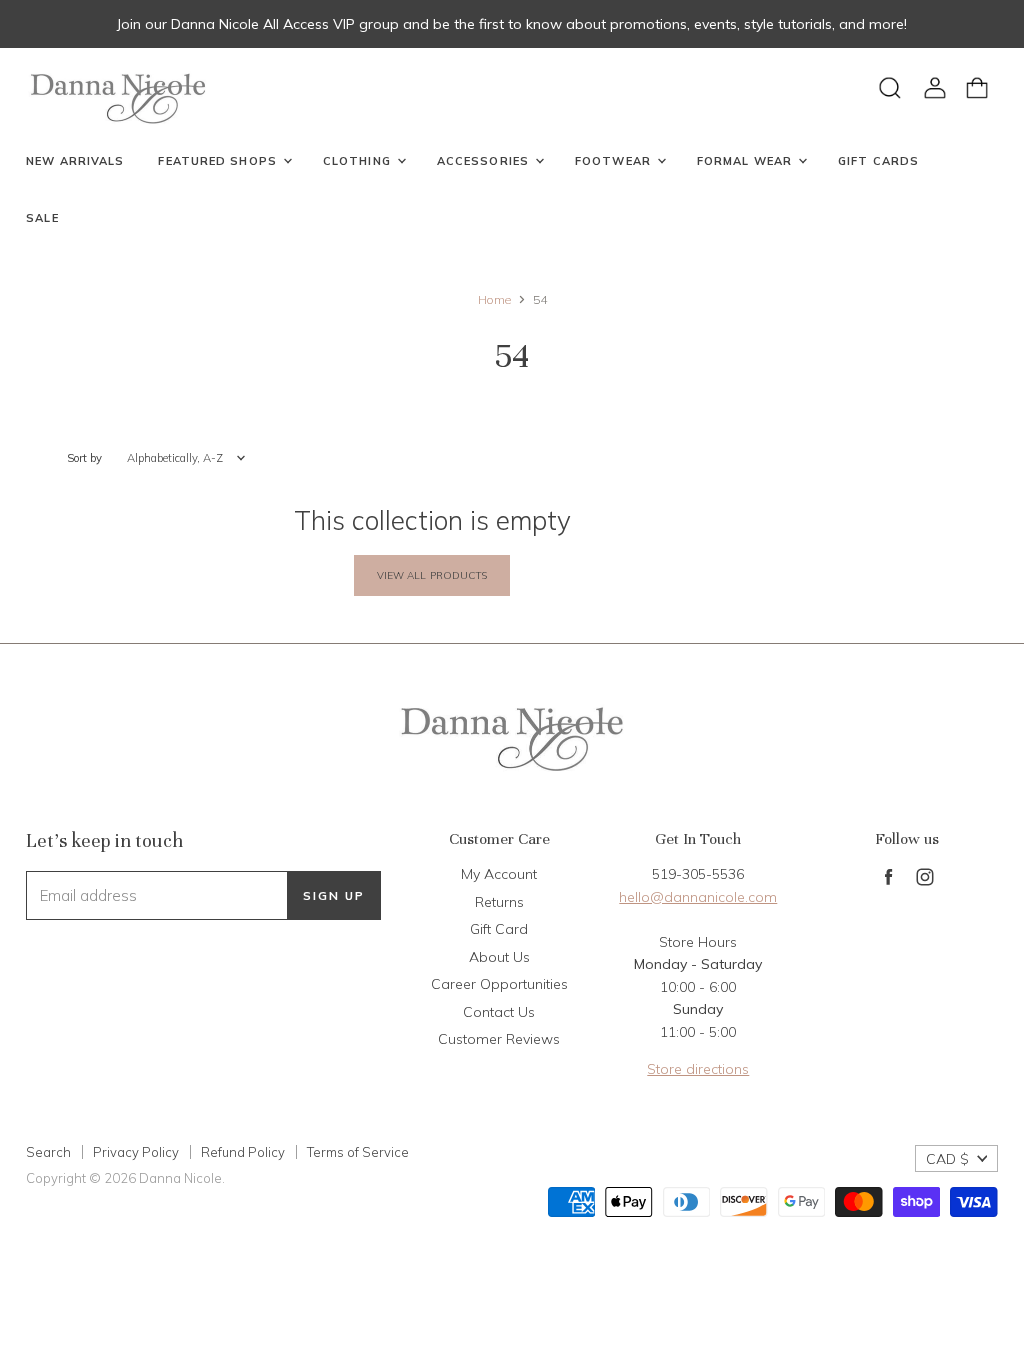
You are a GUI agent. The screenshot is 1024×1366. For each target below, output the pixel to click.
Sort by (84, 458)
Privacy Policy (136, 1152)
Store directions (698, 1069)
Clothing (359, 161)
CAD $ (947, 1159)
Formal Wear (746, 161)
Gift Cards (878, 161)
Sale (42, 218)
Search (48, 1152)
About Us (499, 957)
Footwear (615, 161)
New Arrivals (75, 161)
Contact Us (499, 1012)
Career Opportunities (499, 984)
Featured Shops (219, 161)
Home (494, 300)
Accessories (485, 161)
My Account (499, 874)
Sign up (334, 895)
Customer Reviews (499, 1039)
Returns (499, 902)
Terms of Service (358, 1152)
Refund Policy (243, 1152)
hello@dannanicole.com (698, 897)
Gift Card (499, 929)
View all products (432, 575)
